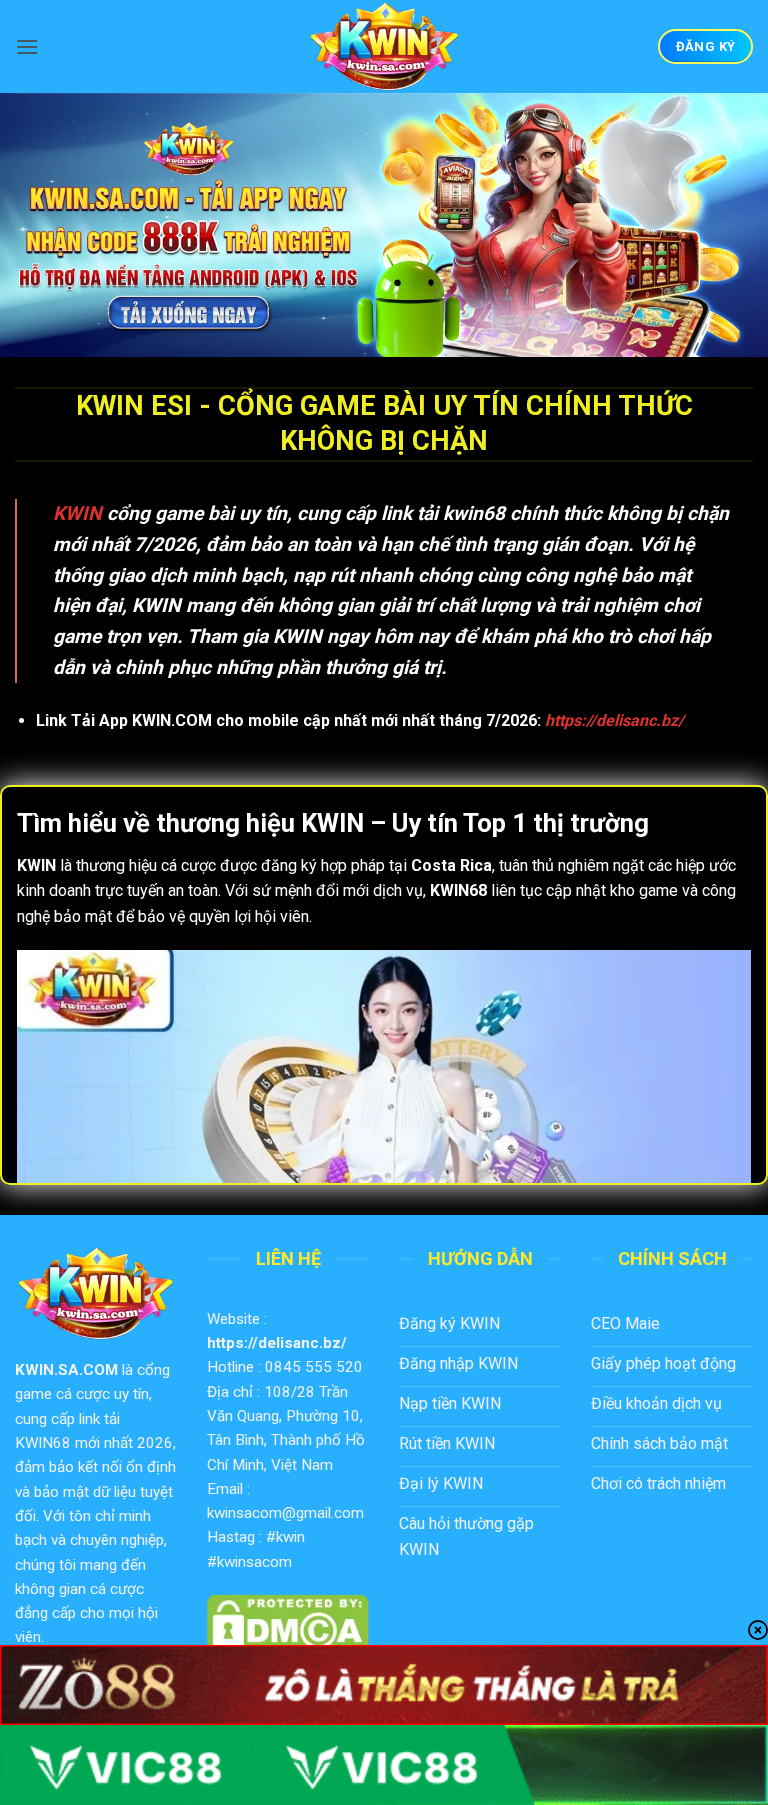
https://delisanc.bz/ (277, 1343)
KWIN (77, 513)
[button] (27, 46)
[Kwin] (384, 46)
